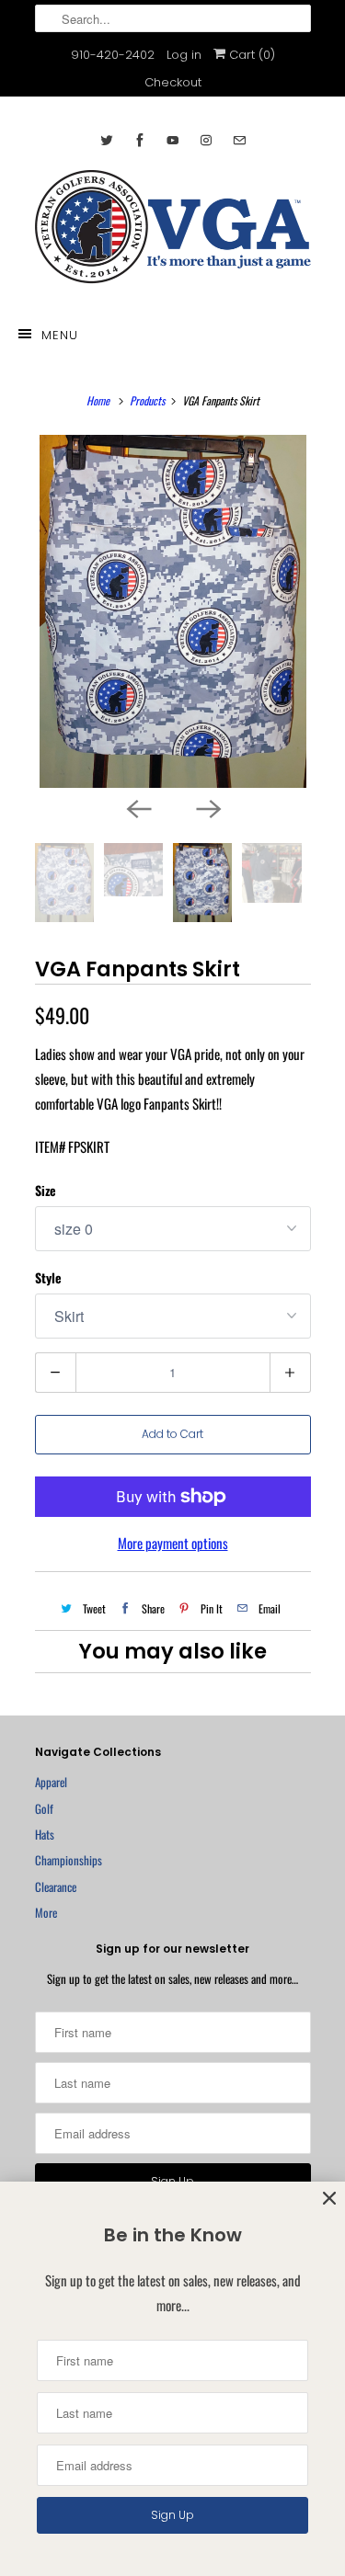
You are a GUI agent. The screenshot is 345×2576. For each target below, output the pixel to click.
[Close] (329, 2199)
